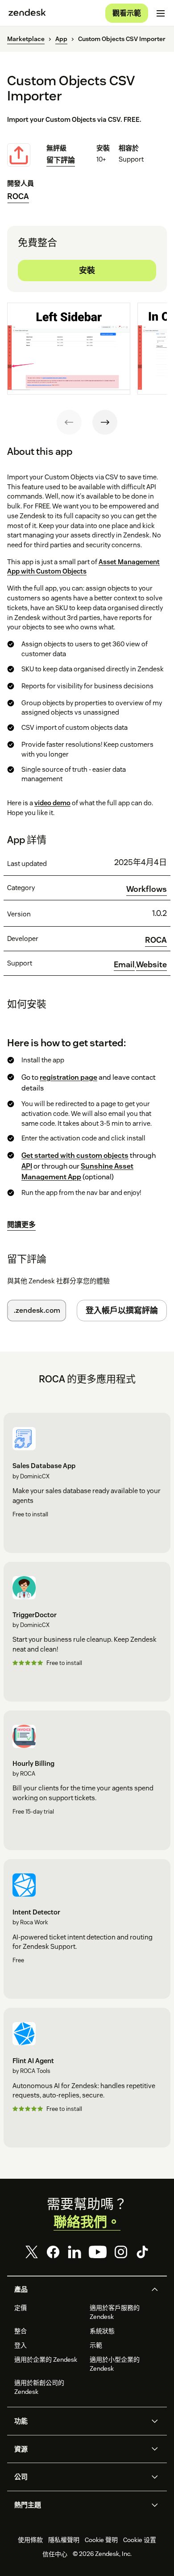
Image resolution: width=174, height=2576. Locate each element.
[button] (79, 2289)
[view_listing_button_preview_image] (69, 349)
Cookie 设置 (140, 2540)
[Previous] (69, 422)
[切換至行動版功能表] (161, 13)
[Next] (105, 422)
